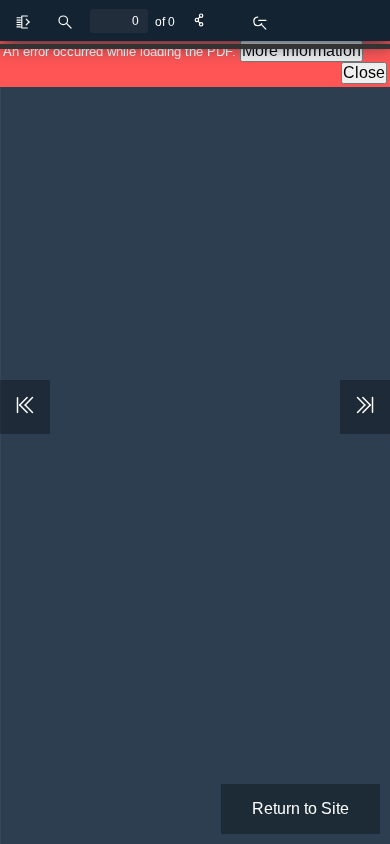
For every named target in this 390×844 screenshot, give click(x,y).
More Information (301, 50)
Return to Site (300, 808)
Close (364, 72)
